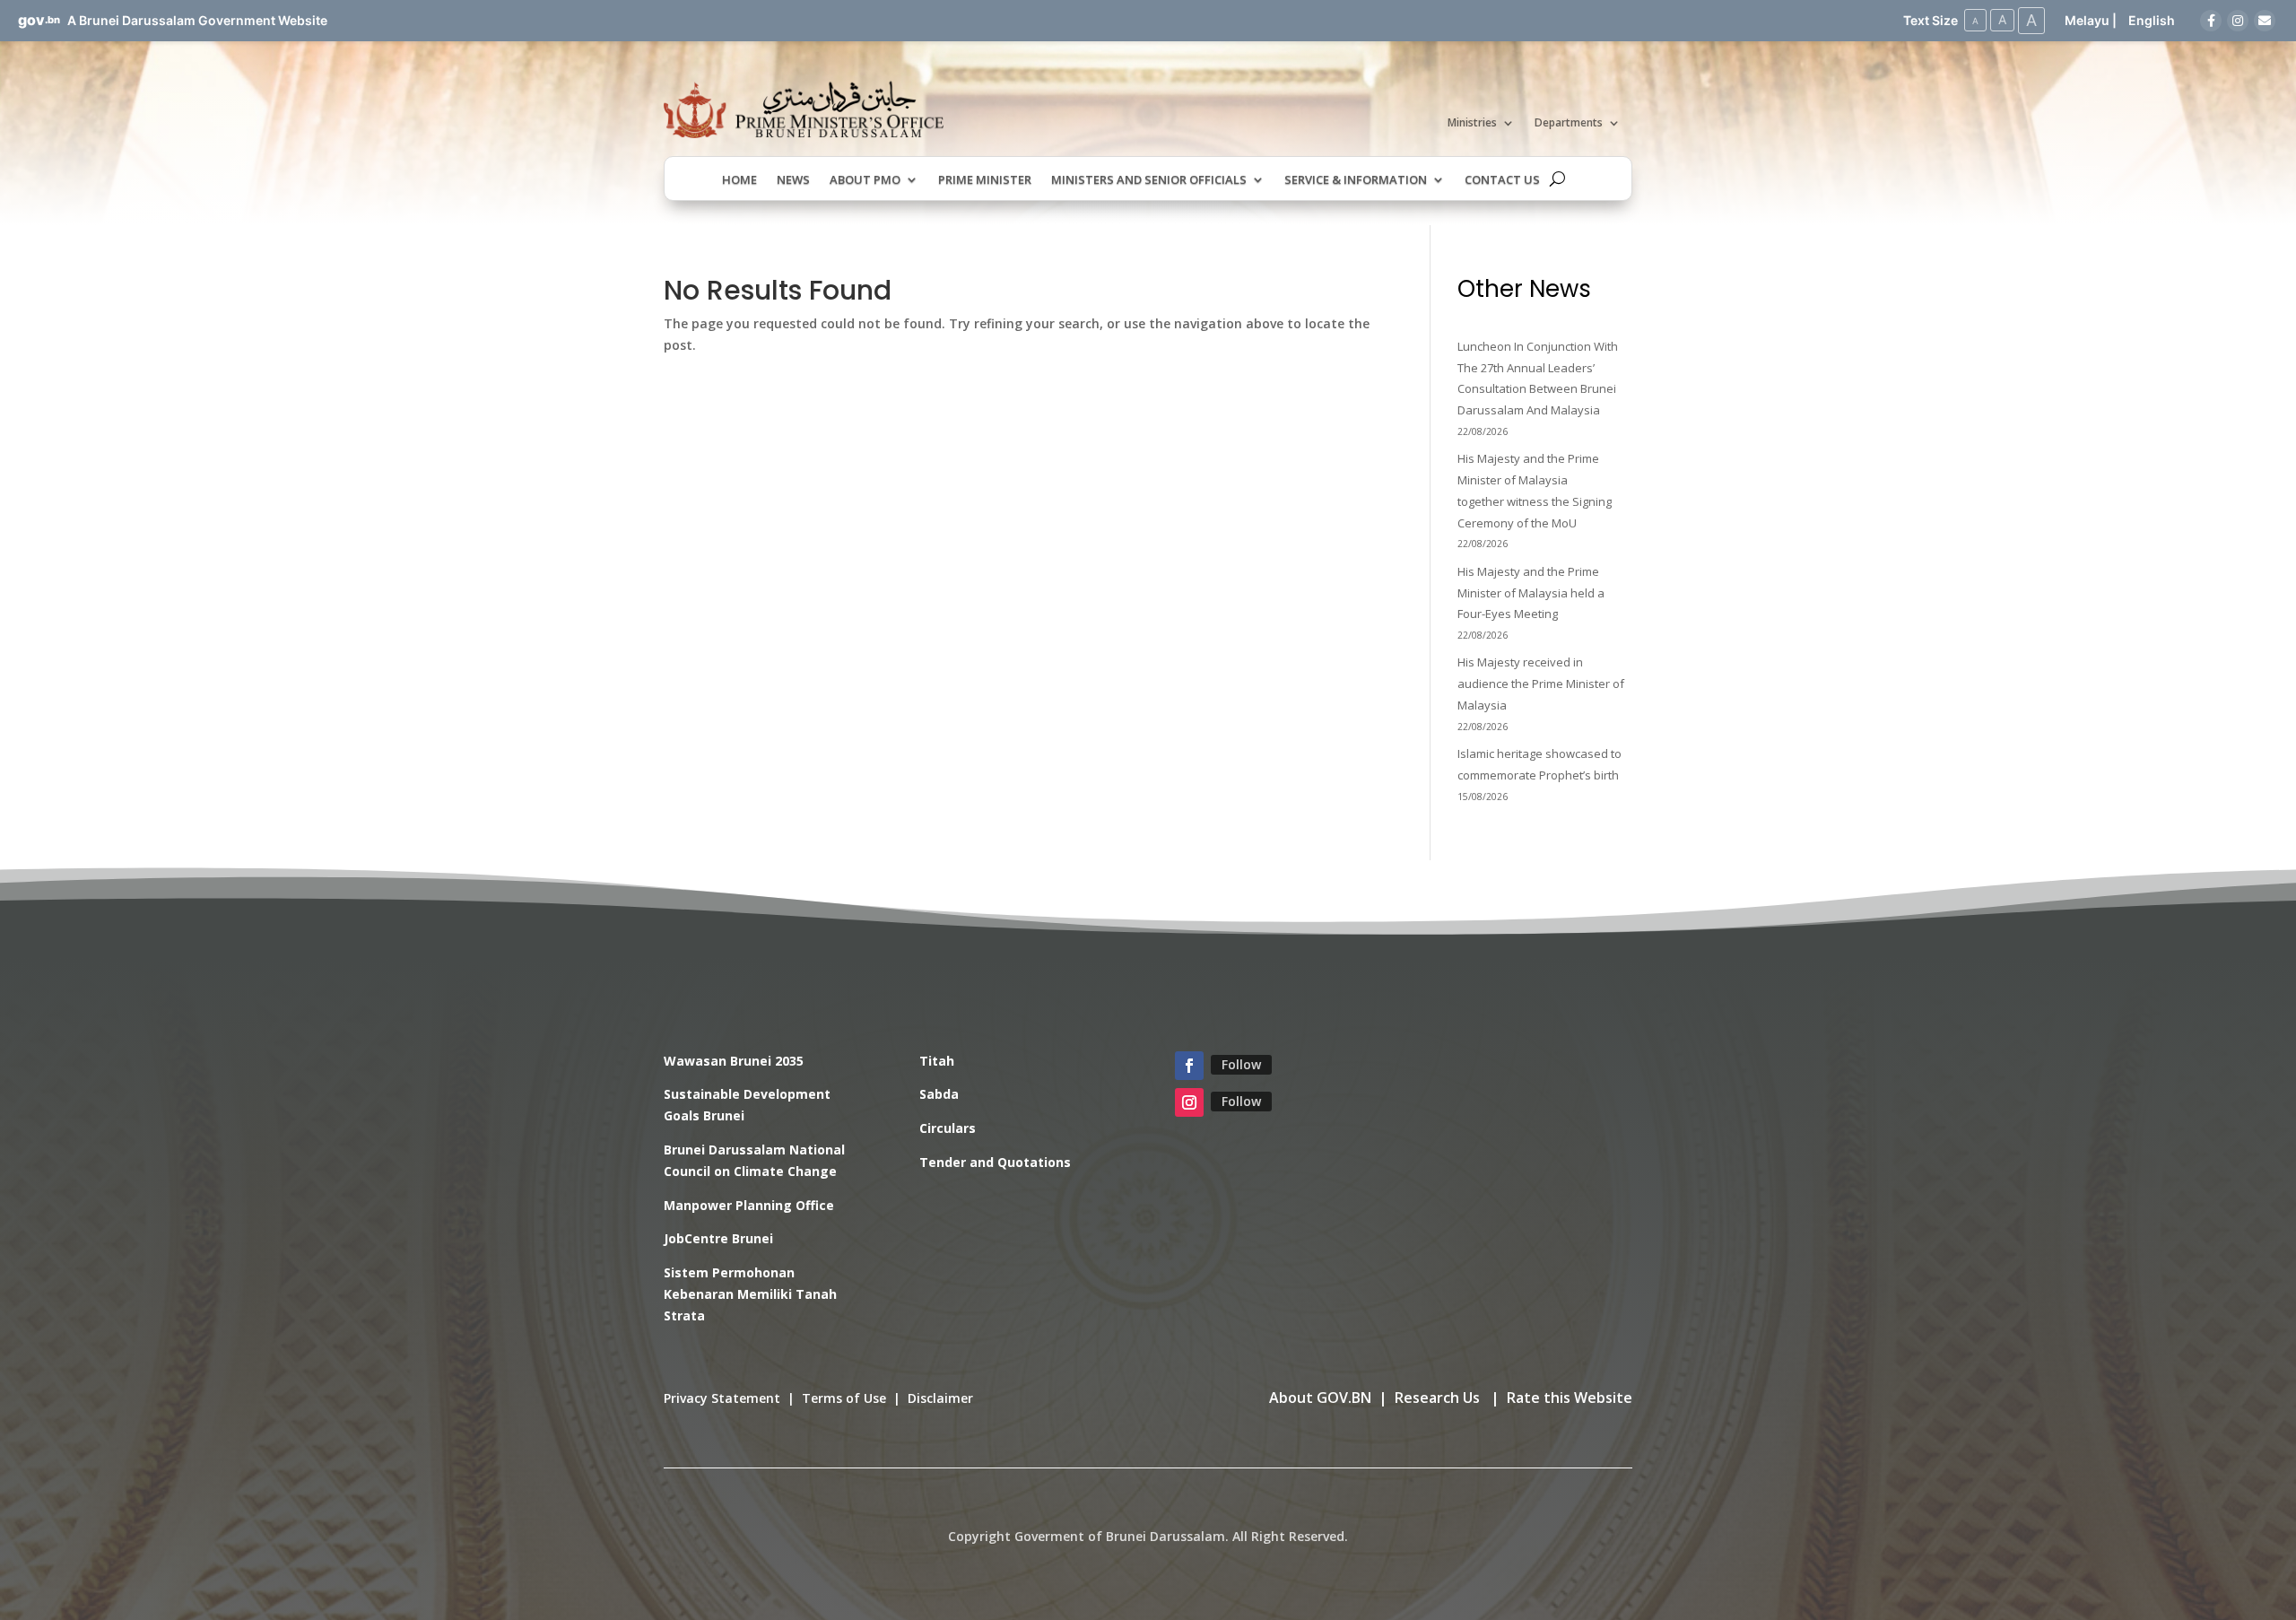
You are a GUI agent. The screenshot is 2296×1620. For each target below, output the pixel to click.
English (2152, 20)
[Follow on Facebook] (1189, 1066)
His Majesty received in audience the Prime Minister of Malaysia (1541, 684)
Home (739, 180)
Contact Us (1502, 180)
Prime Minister (985, 180)
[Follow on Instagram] (1189, 1102)
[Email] (2265, 21)
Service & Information (1356, 180)
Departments (1569, 123)
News (793, 180)
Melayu (2087, 20)
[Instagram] (2238, 21)
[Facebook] (2211, 21)
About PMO (865, 180)
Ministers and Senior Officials (1149, 180)
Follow (1241, 1064)
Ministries (1472, 123)
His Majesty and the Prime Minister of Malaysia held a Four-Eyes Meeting (1531, 593)
